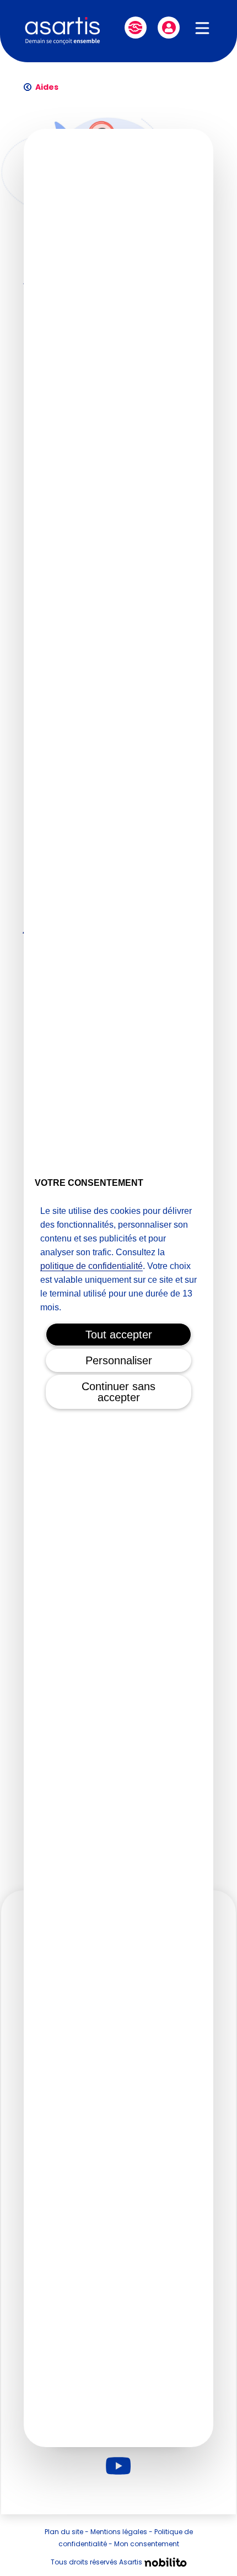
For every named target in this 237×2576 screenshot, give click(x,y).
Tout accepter (119, 1335)
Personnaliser (119, 1360)
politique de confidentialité (91, 1266)
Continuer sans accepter (118, 1392)
